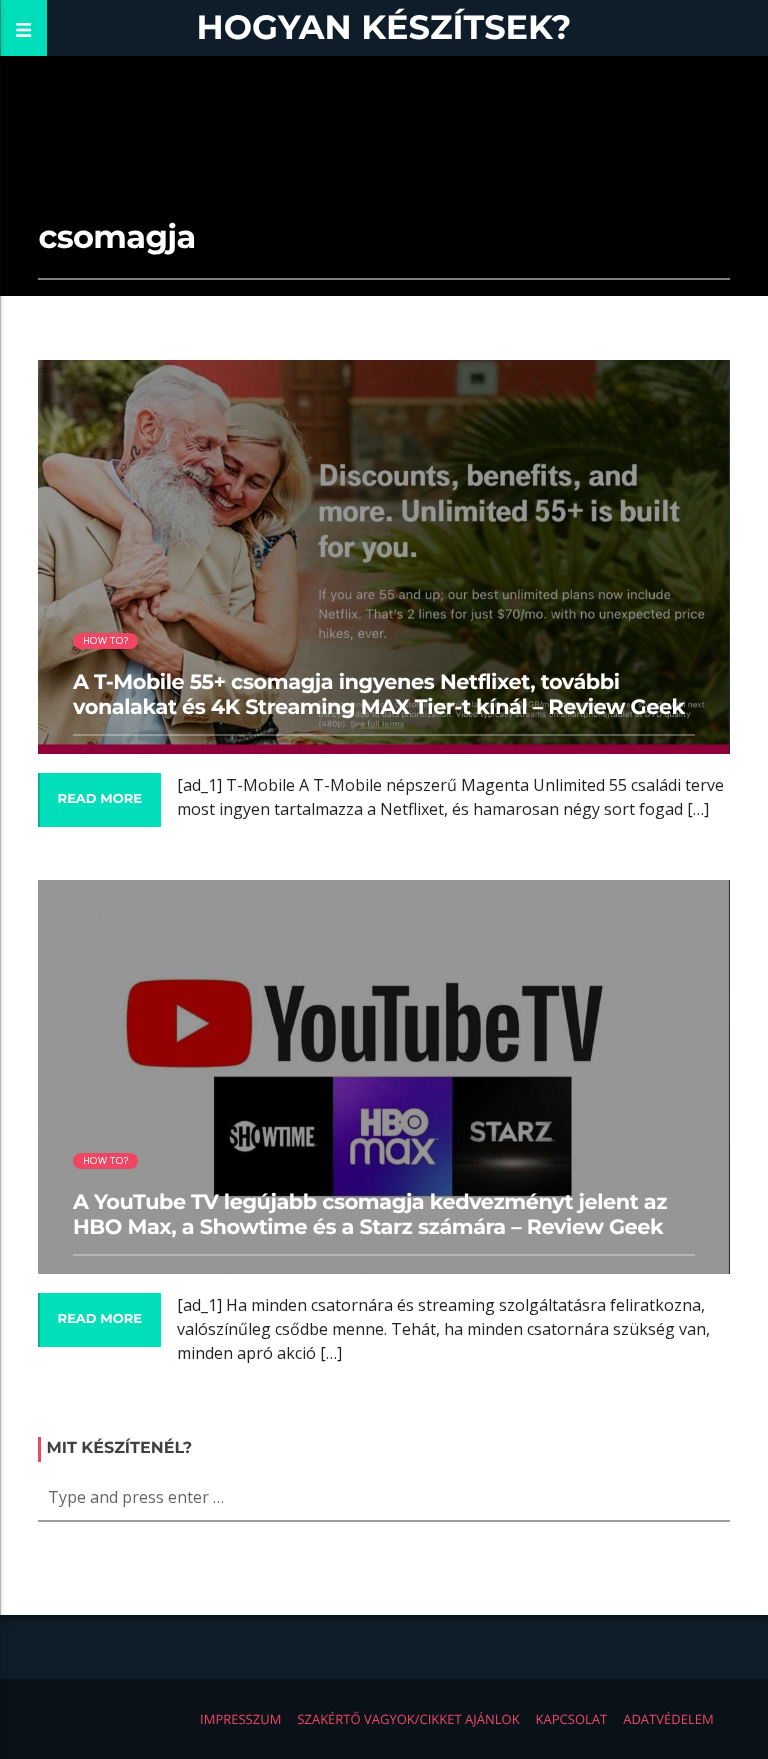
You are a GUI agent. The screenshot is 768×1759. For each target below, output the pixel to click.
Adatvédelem (668, 1719)
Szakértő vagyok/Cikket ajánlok (408, 1719)
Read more (100, 799)
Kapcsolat (572, 1719)
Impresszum (240, 1719)
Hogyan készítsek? (384, 27)
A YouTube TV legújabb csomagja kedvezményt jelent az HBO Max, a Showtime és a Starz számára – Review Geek (370, 1215)
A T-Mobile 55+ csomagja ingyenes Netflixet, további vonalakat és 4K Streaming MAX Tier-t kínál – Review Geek (379, 695)
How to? (105, 640)
